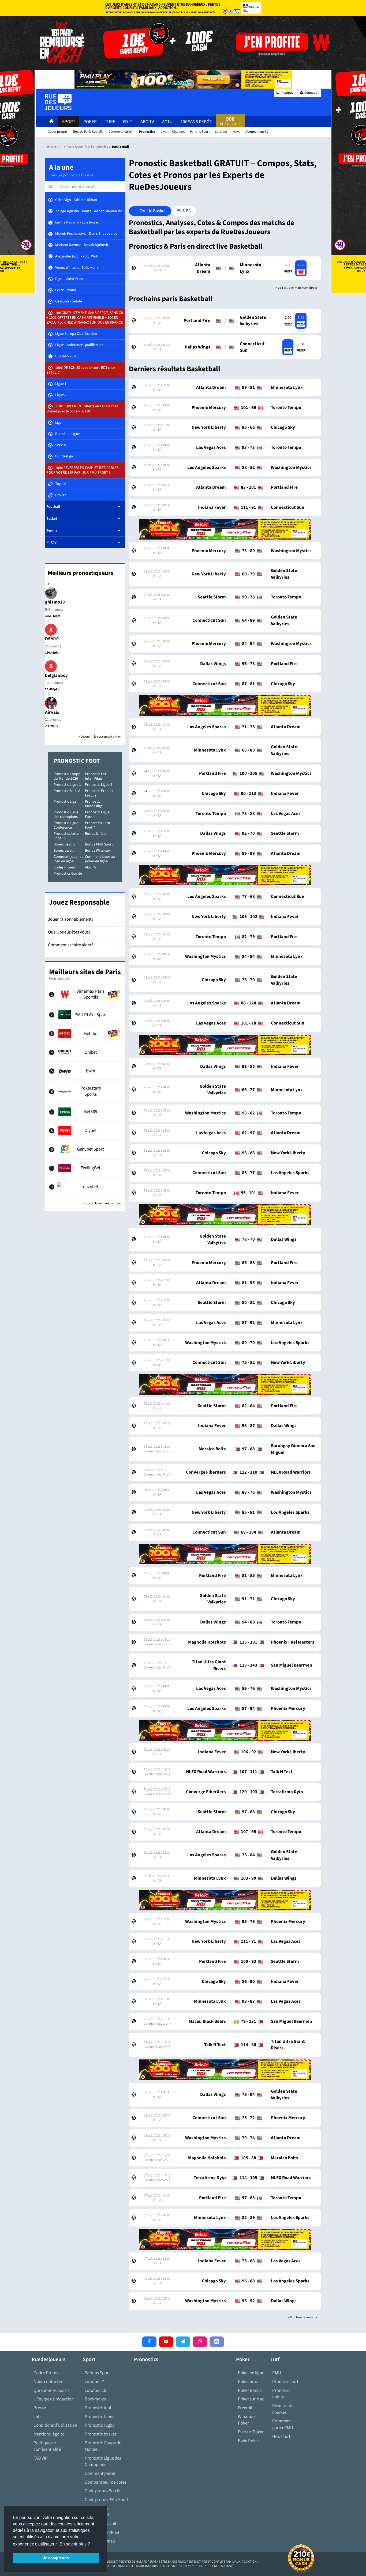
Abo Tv (147, 122)
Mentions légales (49, 2434)
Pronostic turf (285, 2382)
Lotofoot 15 (95, 2391)
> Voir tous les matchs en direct (296, 288)
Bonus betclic (64, 844)
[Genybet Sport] (85, 1149)
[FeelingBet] (85, 1168)
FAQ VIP (41, 2458)
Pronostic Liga (65, 802)
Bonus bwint (64, 851)
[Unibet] (85, 1052)
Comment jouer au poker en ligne (100, 859)
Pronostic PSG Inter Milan (96, 776)
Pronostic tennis (100, 2417)
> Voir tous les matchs (302, 2317)
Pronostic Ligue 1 (67, 785)
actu (167, 122)
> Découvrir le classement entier (100, 737)
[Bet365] (85, 1112)
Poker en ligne (251, 2373)
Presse (40, 2408)
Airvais (52, 712)
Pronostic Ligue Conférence (66, 825)
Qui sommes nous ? (51, 2391)
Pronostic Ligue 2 (99, 785)
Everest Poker (251, 2432)
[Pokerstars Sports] (85, 1091)
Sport (69, 122)
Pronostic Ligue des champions (66, 815)
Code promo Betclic (103, 2491)
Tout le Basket (152, 211)
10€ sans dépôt (196, 122)
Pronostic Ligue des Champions (103, 2462)
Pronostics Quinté (68, 874)
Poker (90, 122)
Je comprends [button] (56, 2558)
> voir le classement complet (102, 1203)
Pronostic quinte (281, 2394)
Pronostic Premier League (99, 793)
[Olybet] (85, 1130)
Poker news (249, 2382)
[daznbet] (85, 1187)
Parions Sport (97, 2373)
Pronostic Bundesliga (94, 804)
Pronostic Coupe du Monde (103, 2446)
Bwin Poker (249, 2441)
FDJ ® (128, 122)
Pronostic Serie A (67, 791)
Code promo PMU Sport (107, 2500)
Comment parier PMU (283, 2424)
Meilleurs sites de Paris (85, 972)
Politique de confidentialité (47, 2446)
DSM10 (52, 639)
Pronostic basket (100, 2434)
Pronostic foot (98, 2408)
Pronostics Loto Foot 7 (98, 825)
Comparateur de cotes (106, 2482)
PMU (277, 2373)
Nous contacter (48, 2382)
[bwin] (85, 1071)
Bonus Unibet (96, 834)
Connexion (312, 93)
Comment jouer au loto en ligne (69, 859)
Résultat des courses (284, 2409)
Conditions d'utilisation (55, 2425)
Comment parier (100, 2473)
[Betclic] (85, 1033)
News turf (281, 2437)
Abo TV (91, 867)
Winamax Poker (247, 2420)
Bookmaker (96, 2399)
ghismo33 (55, 602)
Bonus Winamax (98, 851)
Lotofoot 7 (94, 2382)
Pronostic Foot (77, 761)
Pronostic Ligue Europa (97, 815)
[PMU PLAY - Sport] (85, 1015)
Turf (110, 122)
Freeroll (245, 2408)
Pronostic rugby (100, 2425)
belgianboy (56, 676)
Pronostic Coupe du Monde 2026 (67, 776)
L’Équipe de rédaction (54, 2399)
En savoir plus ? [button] (75, 2544)
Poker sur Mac (251, 2399)
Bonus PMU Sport (99, 844)
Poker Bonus (250, 2391)
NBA (186, 211)
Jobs (38, 2417)
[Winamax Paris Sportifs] (85, 994)
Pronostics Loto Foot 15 (66, 836)
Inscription (288, 93)
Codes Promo (64, 867)
